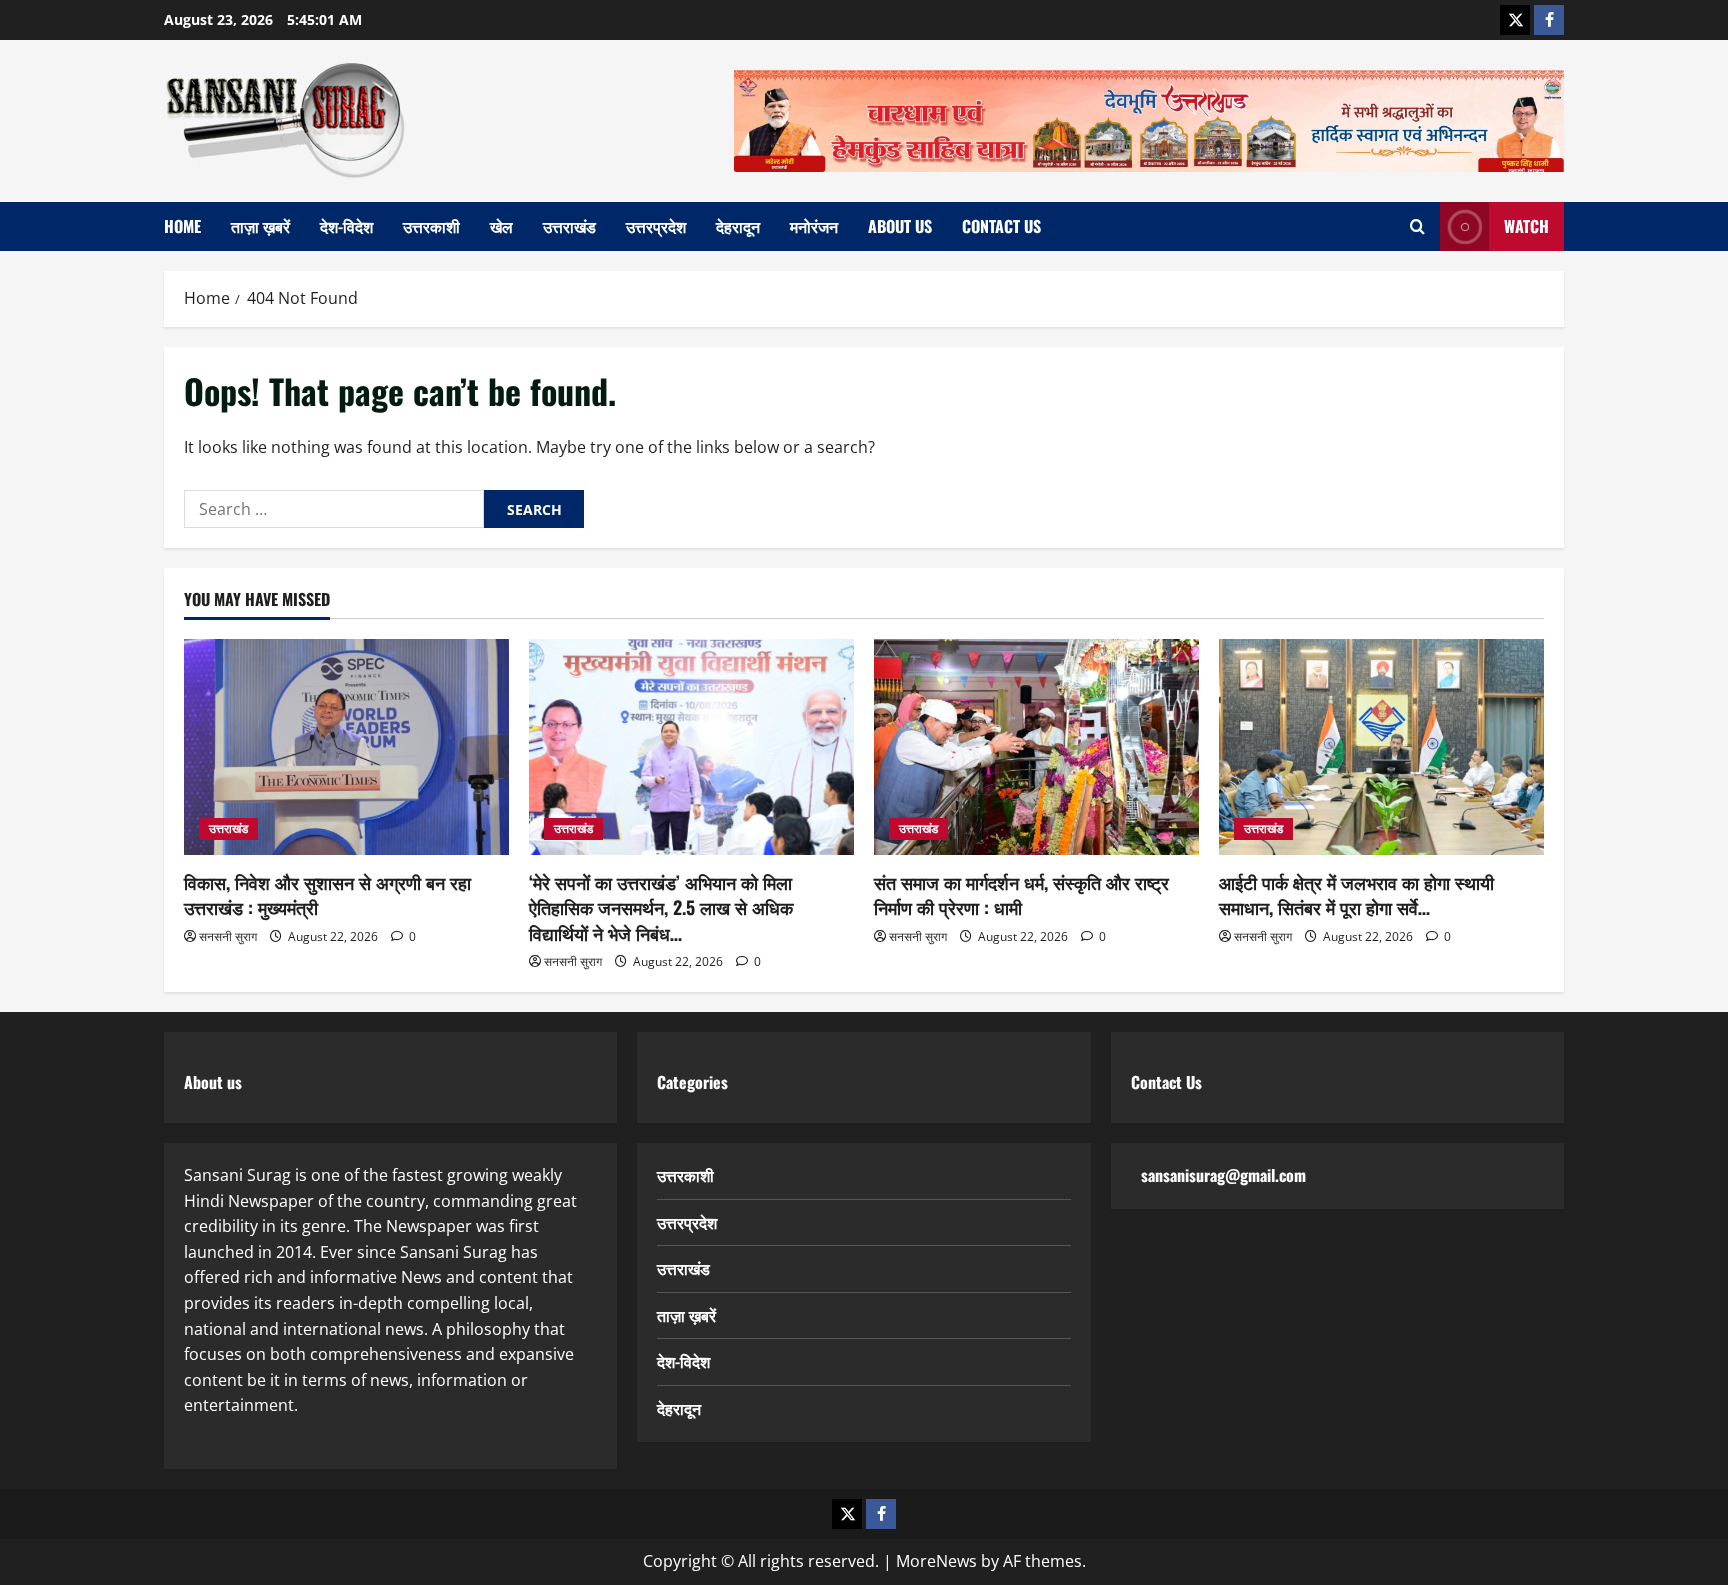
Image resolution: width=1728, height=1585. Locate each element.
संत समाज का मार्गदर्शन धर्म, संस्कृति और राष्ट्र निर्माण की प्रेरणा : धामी (1021, 894)
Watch (1526, 226)
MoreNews (936, 1561)
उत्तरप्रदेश (656, 226)
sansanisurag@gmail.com (1223, 1175)
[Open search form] (1417, 226)
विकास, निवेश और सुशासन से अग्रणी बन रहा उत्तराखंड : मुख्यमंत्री (327, 894)
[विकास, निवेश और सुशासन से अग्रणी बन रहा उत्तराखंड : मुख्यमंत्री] (346, 747)
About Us (900, 226)
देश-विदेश (346, 226)
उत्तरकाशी (431, 226)
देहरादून (738, 226)
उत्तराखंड (569, 226)
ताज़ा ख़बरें (260, 226)
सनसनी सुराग (228, 936)
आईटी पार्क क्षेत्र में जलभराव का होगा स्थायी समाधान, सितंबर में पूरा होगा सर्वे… (1356, 894)
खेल (501, 226)
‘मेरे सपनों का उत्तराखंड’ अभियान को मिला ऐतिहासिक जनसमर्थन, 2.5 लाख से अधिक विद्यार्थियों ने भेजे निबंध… (661, 907)
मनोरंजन (814, 226)
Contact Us (1001, 226)
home (182, 226)
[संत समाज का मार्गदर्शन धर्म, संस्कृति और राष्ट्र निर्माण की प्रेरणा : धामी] (1036, 747)
